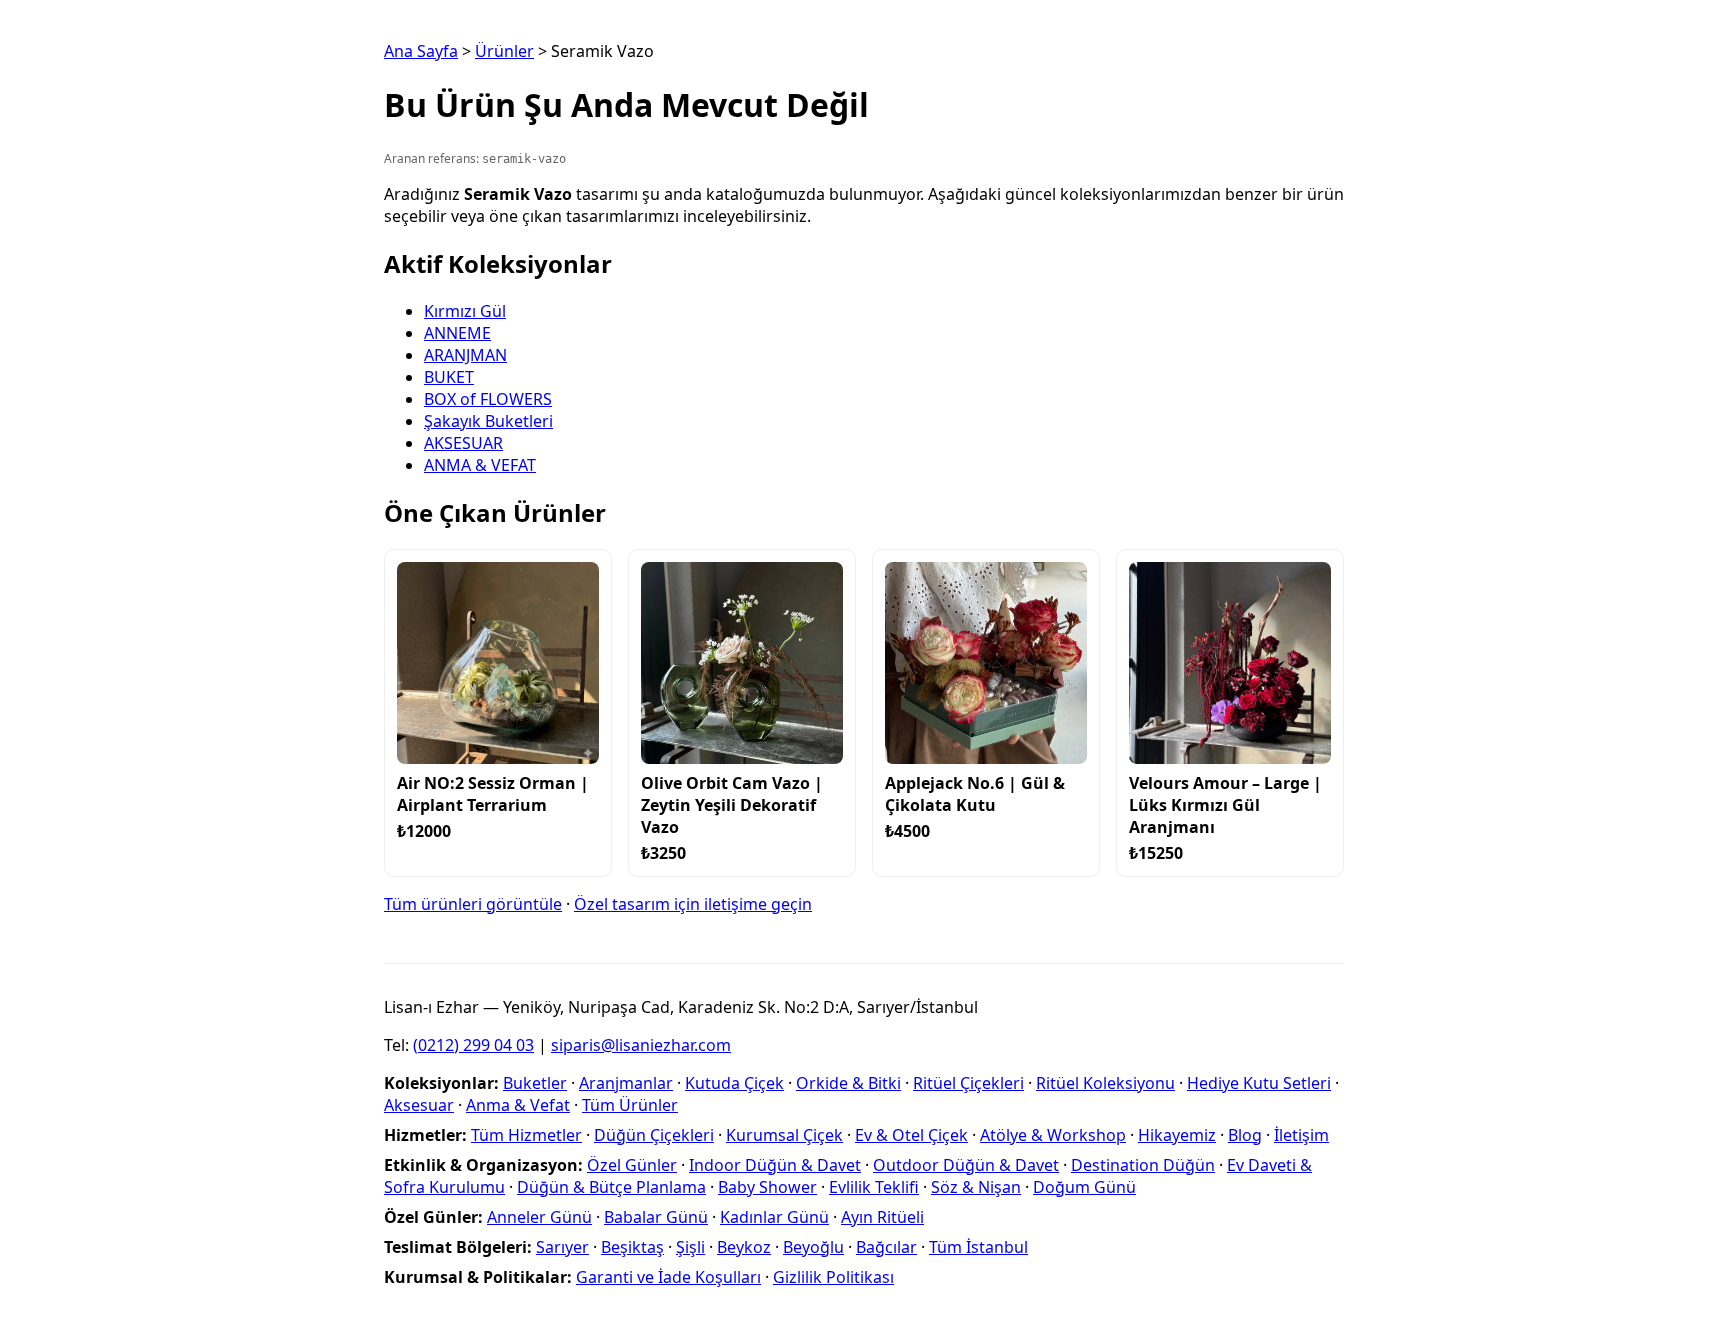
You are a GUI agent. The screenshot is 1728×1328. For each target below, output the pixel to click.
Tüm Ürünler (630, 1105)
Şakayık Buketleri (488, 421)
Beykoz (744, 1247)
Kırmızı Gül (465, 311)
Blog (1245, 1135)
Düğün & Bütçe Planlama (611, 1187)
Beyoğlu (813, 1247)
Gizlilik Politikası (833, 1277)
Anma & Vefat (518, 1105)
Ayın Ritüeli (882, 1217)
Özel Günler (632, 1165)
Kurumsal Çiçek (784, 1135)
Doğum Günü (1084, 1187)
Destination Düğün (1143, 1165)
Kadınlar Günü (774, 1217)
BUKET (449, 377)
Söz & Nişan (976, 1187)
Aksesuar (419, 1105)
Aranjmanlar (626, 1083)
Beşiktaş (632, 1247)
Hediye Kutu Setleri (1259, 1083)
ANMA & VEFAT (480, 465)
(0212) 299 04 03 (473, 1045)
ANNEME (457, 333)
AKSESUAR (463, 443)
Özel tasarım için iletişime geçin (693, 904)
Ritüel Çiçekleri (968, 1083)
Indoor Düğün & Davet (775, 1165)
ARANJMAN (465, 355)
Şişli (690, 1247)
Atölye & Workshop (1053, 1135)
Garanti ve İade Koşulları (668, 1277)
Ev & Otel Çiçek (911, 1135)
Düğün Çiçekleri (654, 1135)
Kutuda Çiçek (734, 1083)
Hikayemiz (1177, 1135)
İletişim (1301, 1135)
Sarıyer (562, 1247)
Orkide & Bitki (848, 1083)
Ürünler (504, 51)
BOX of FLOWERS (488, 399)
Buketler (535, 1083)
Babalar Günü (656, 1217)
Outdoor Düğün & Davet (966, 1165)
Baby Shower (767, 1187)
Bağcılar (886, 1247)
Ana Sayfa (421, 51)
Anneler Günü (539, 1217)
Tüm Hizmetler (526, 1135)
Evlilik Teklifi (874, 1187)
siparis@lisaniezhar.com (641, 1045)
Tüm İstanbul (978, 1247)
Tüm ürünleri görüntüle (473, 904)
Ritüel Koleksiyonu (1105, 1083)
